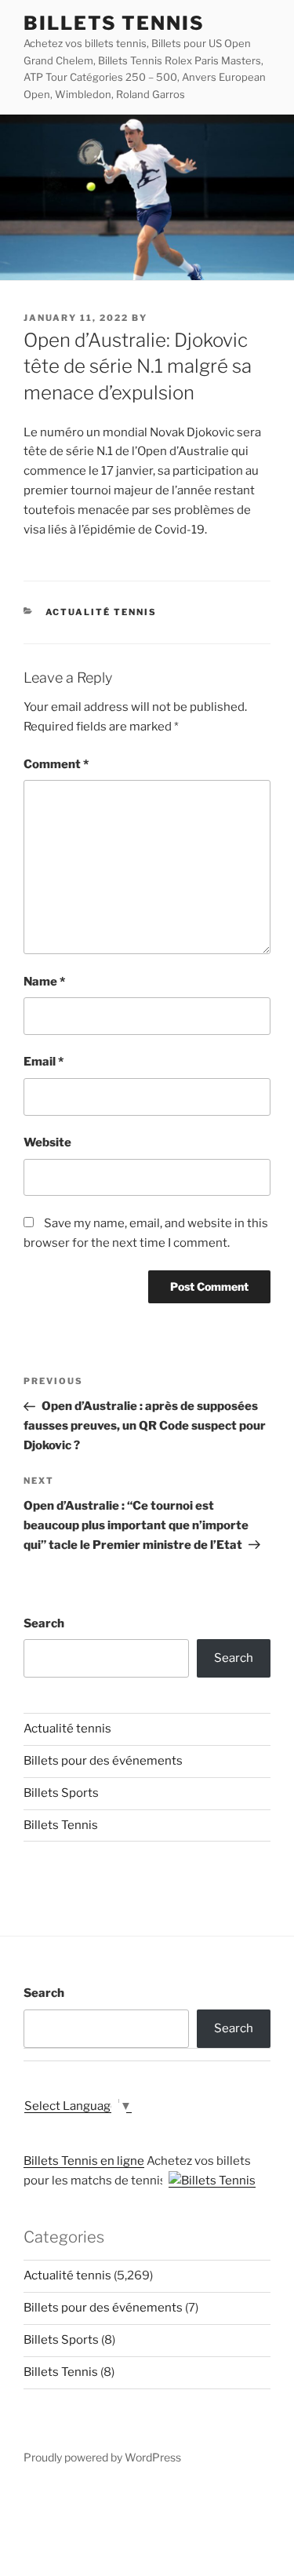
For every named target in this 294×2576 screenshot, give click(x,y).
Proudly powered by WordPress (102, 2457)
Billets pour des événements (103, 1761)
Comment (56, 764)
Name (44, 982)
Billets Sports (61, 1793)
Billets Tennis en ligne (84, 2161)
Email (44, 1062)
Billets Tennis (114, 23)
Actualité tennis (102, 612)
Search (44, 1623)
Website (47, 1142)
